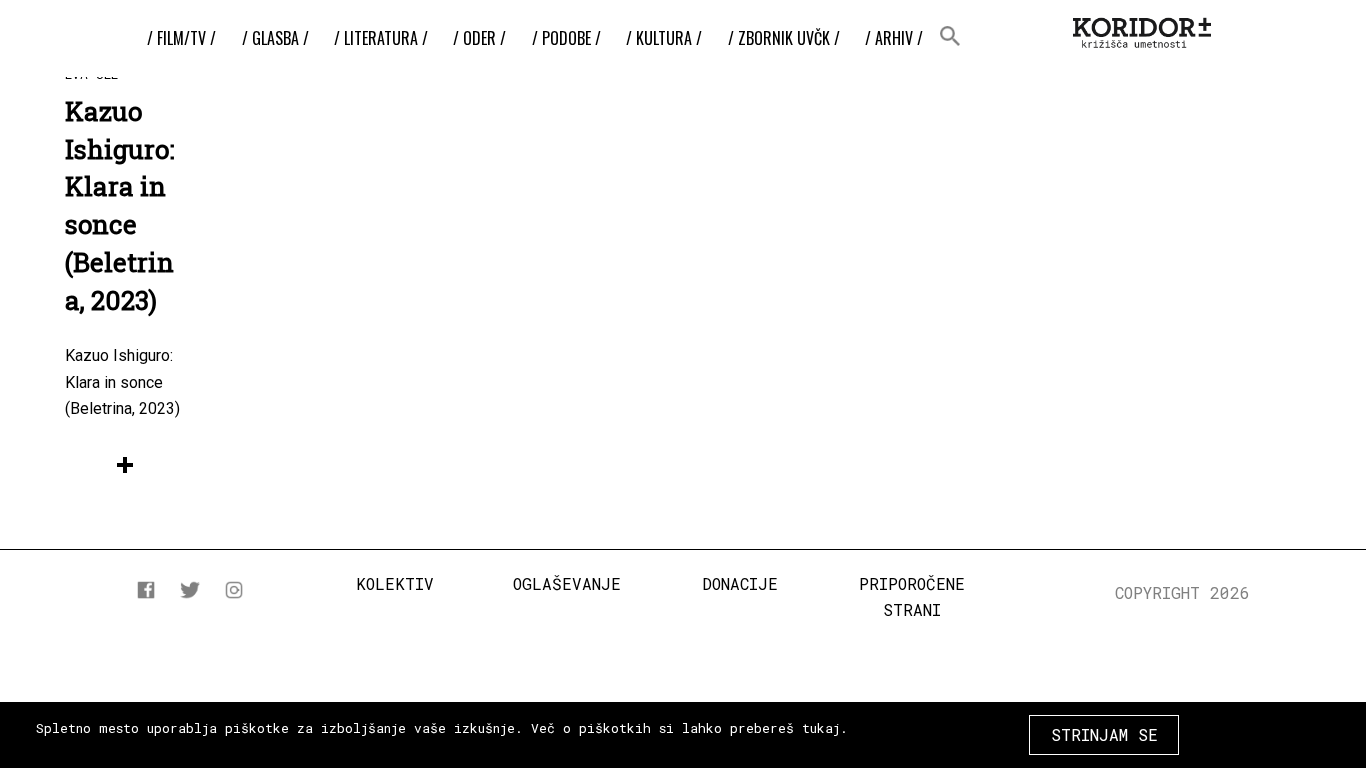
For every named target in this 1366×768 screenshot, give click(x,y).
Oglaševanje (567, 583)
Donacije (740, 583)
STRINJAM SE (1104, 734)
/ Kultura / (664, 38)
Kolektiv (395, 583)
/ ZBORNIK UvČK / (784, 38)
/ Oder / (479, 38)
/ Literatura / (381, 38)
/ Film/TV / (181, 38)
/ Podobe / (566, 38)
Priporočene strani (912, 596)
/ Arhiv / (894, 38)
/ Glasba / (275, 38)
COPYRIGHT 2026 (1182, 592)
